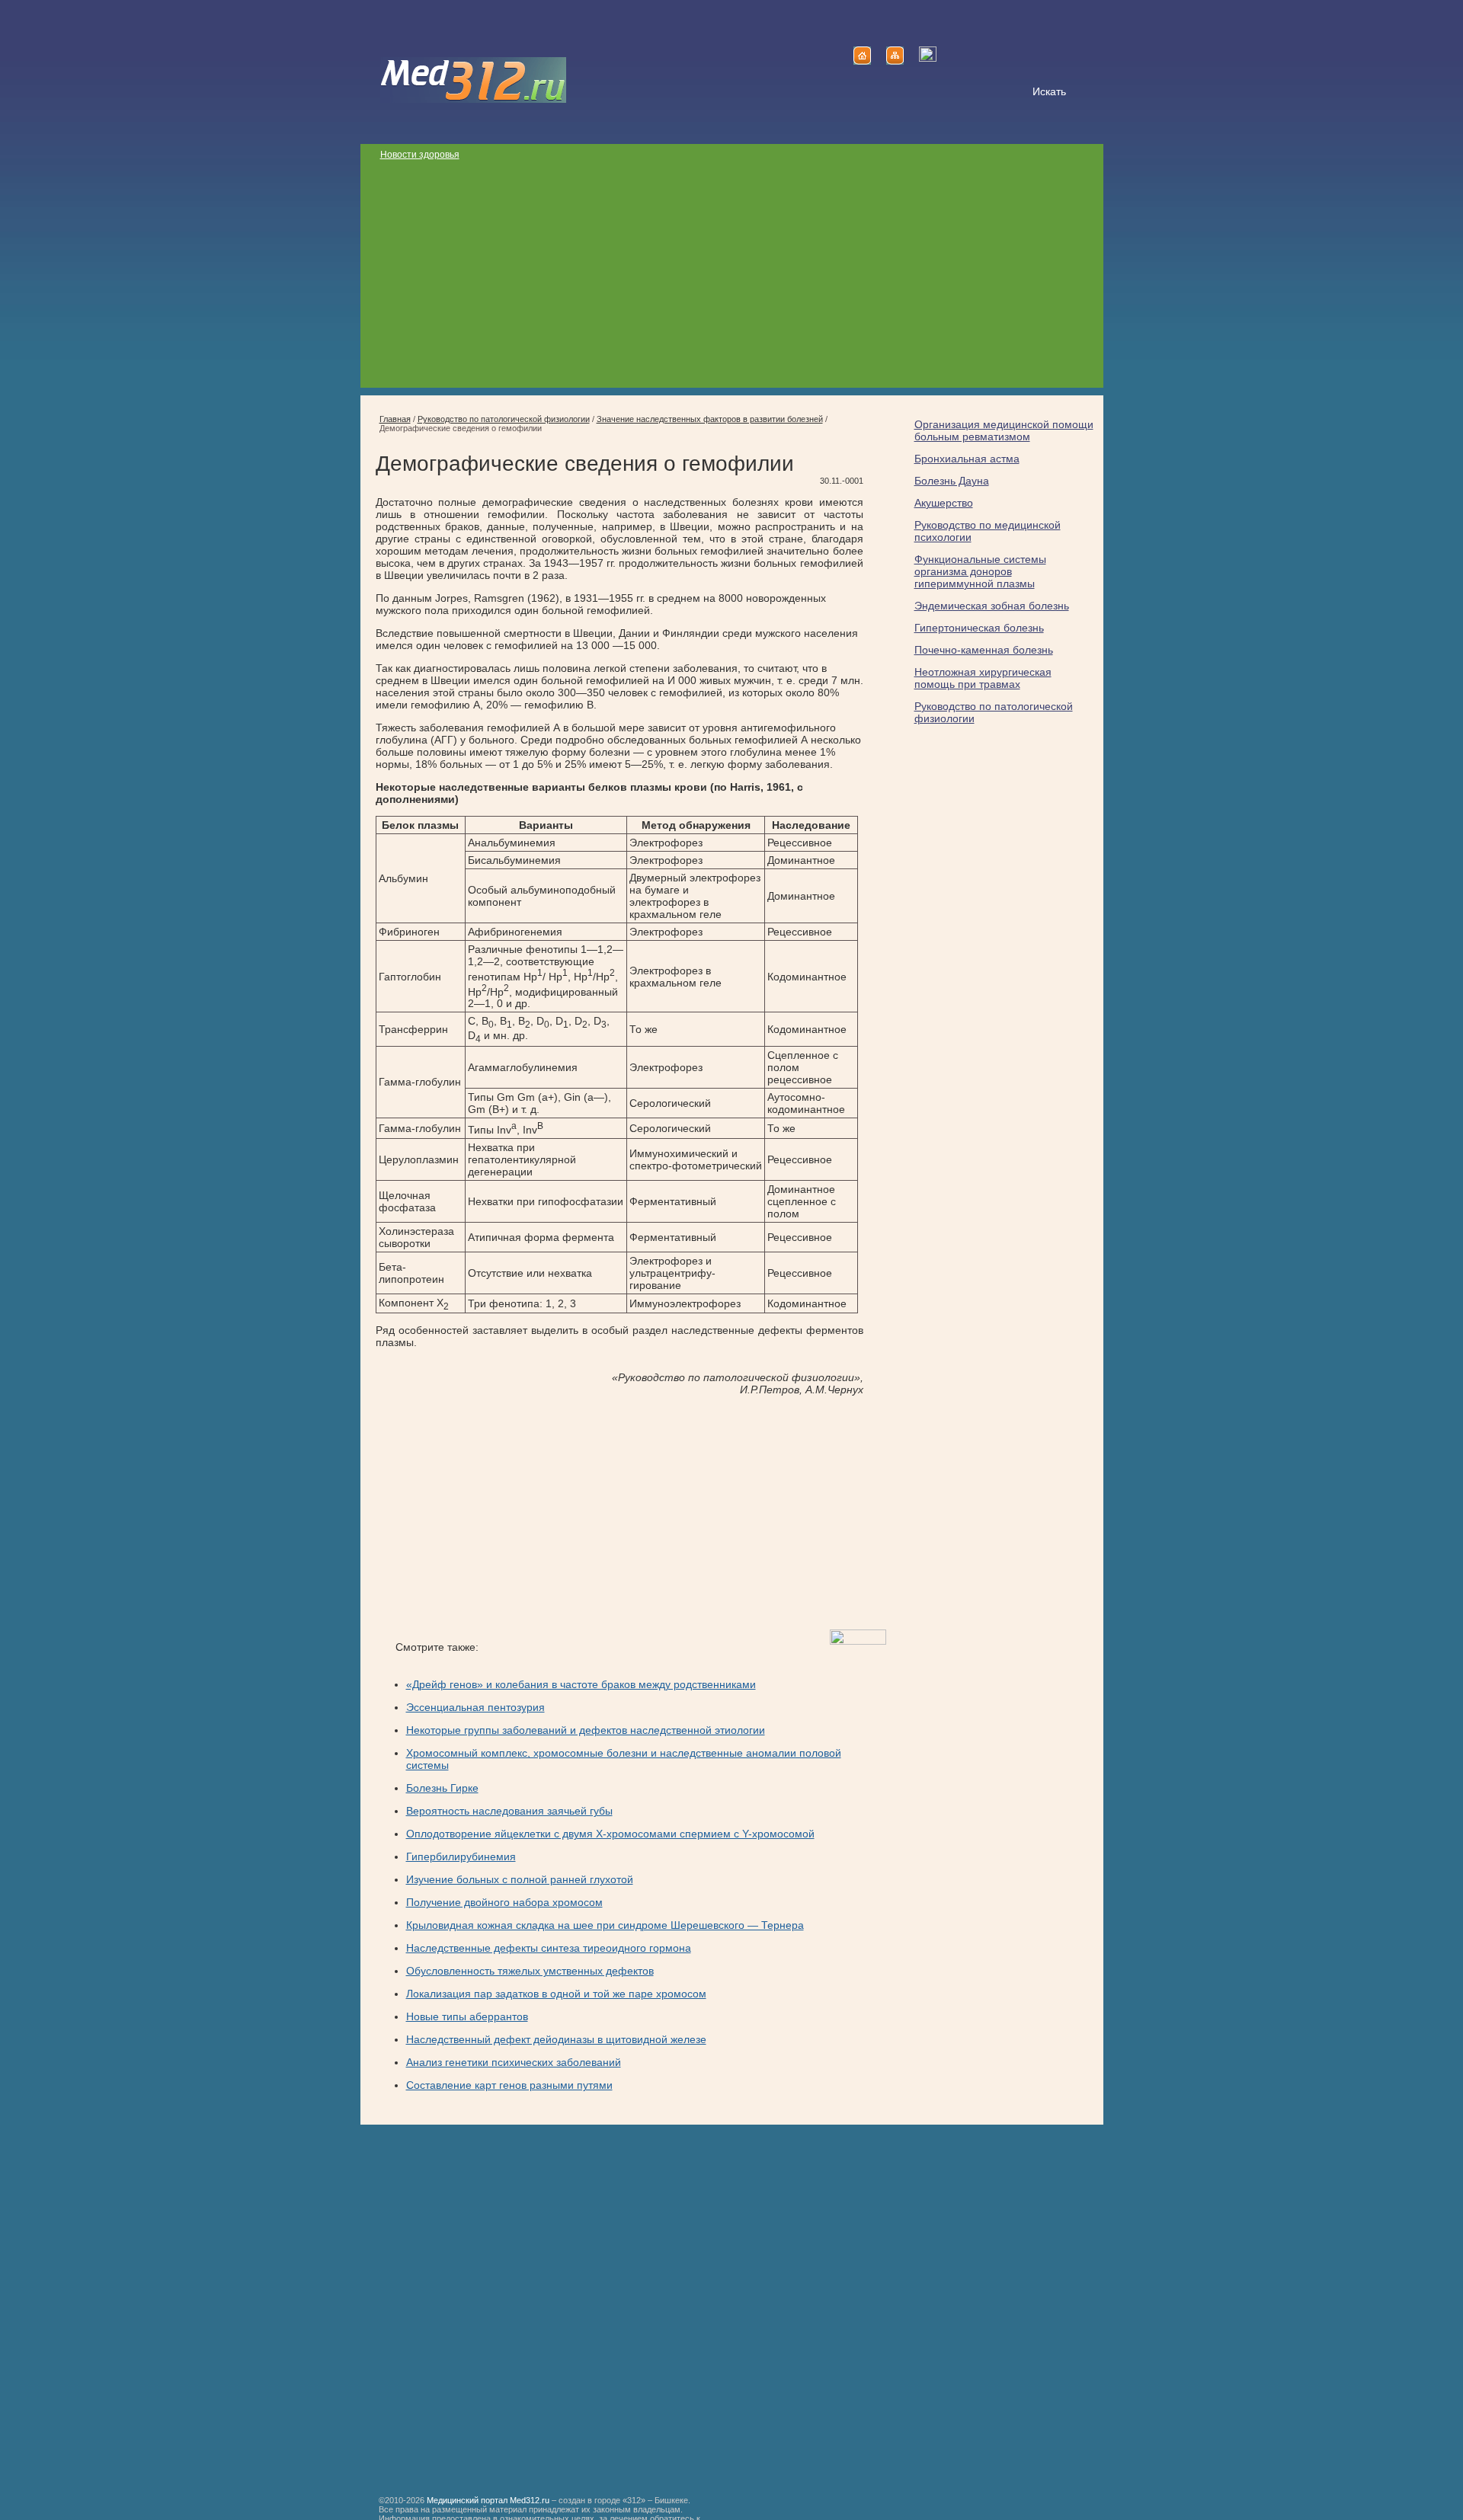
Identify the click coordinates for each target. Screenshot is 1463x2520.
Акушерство (944, 503)
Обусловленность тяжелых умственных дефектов (530, 1971)
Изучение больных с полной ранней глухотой (520, 1879)
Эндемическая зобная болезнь (992, 606)
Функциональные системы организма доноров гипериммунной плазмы (980, 571)
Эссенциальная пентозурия (475, 1707)
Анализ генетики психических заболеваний (514, 2062)
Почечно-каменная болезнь (984, 650)
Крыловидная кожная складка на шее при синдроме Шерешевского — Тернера (605, 1925)
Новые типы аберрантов (467, 2016)
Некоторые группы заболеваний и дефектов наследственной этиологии (586, 1730)
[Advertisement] (732, 281)
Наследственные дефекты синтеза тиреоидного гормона (549, 1948)
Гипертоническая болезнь (979, 628)
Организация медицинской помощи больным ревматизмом (1004, 430)
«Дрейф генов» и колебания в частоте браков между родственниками (581, 1684)
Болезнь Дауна (952, 481)
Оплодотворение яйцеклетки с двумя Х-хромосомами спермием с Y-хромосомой (610, 1834)
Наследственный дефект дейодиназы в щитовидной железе (556, 2039)
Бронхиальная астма (967, 459)
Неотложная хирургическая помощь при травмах (983, 678)
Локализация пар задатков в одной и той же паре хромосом (556, 1994)
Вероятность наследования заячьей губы (509, 1811)
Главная (395, 419)
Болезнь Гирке (442, 1788)
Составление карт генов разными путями (509, 2085)
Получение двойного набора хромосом (504, 1902)
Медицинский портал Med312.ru (488, 2500)
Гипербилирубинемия (461, 1856)
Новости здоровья (420, 155)
